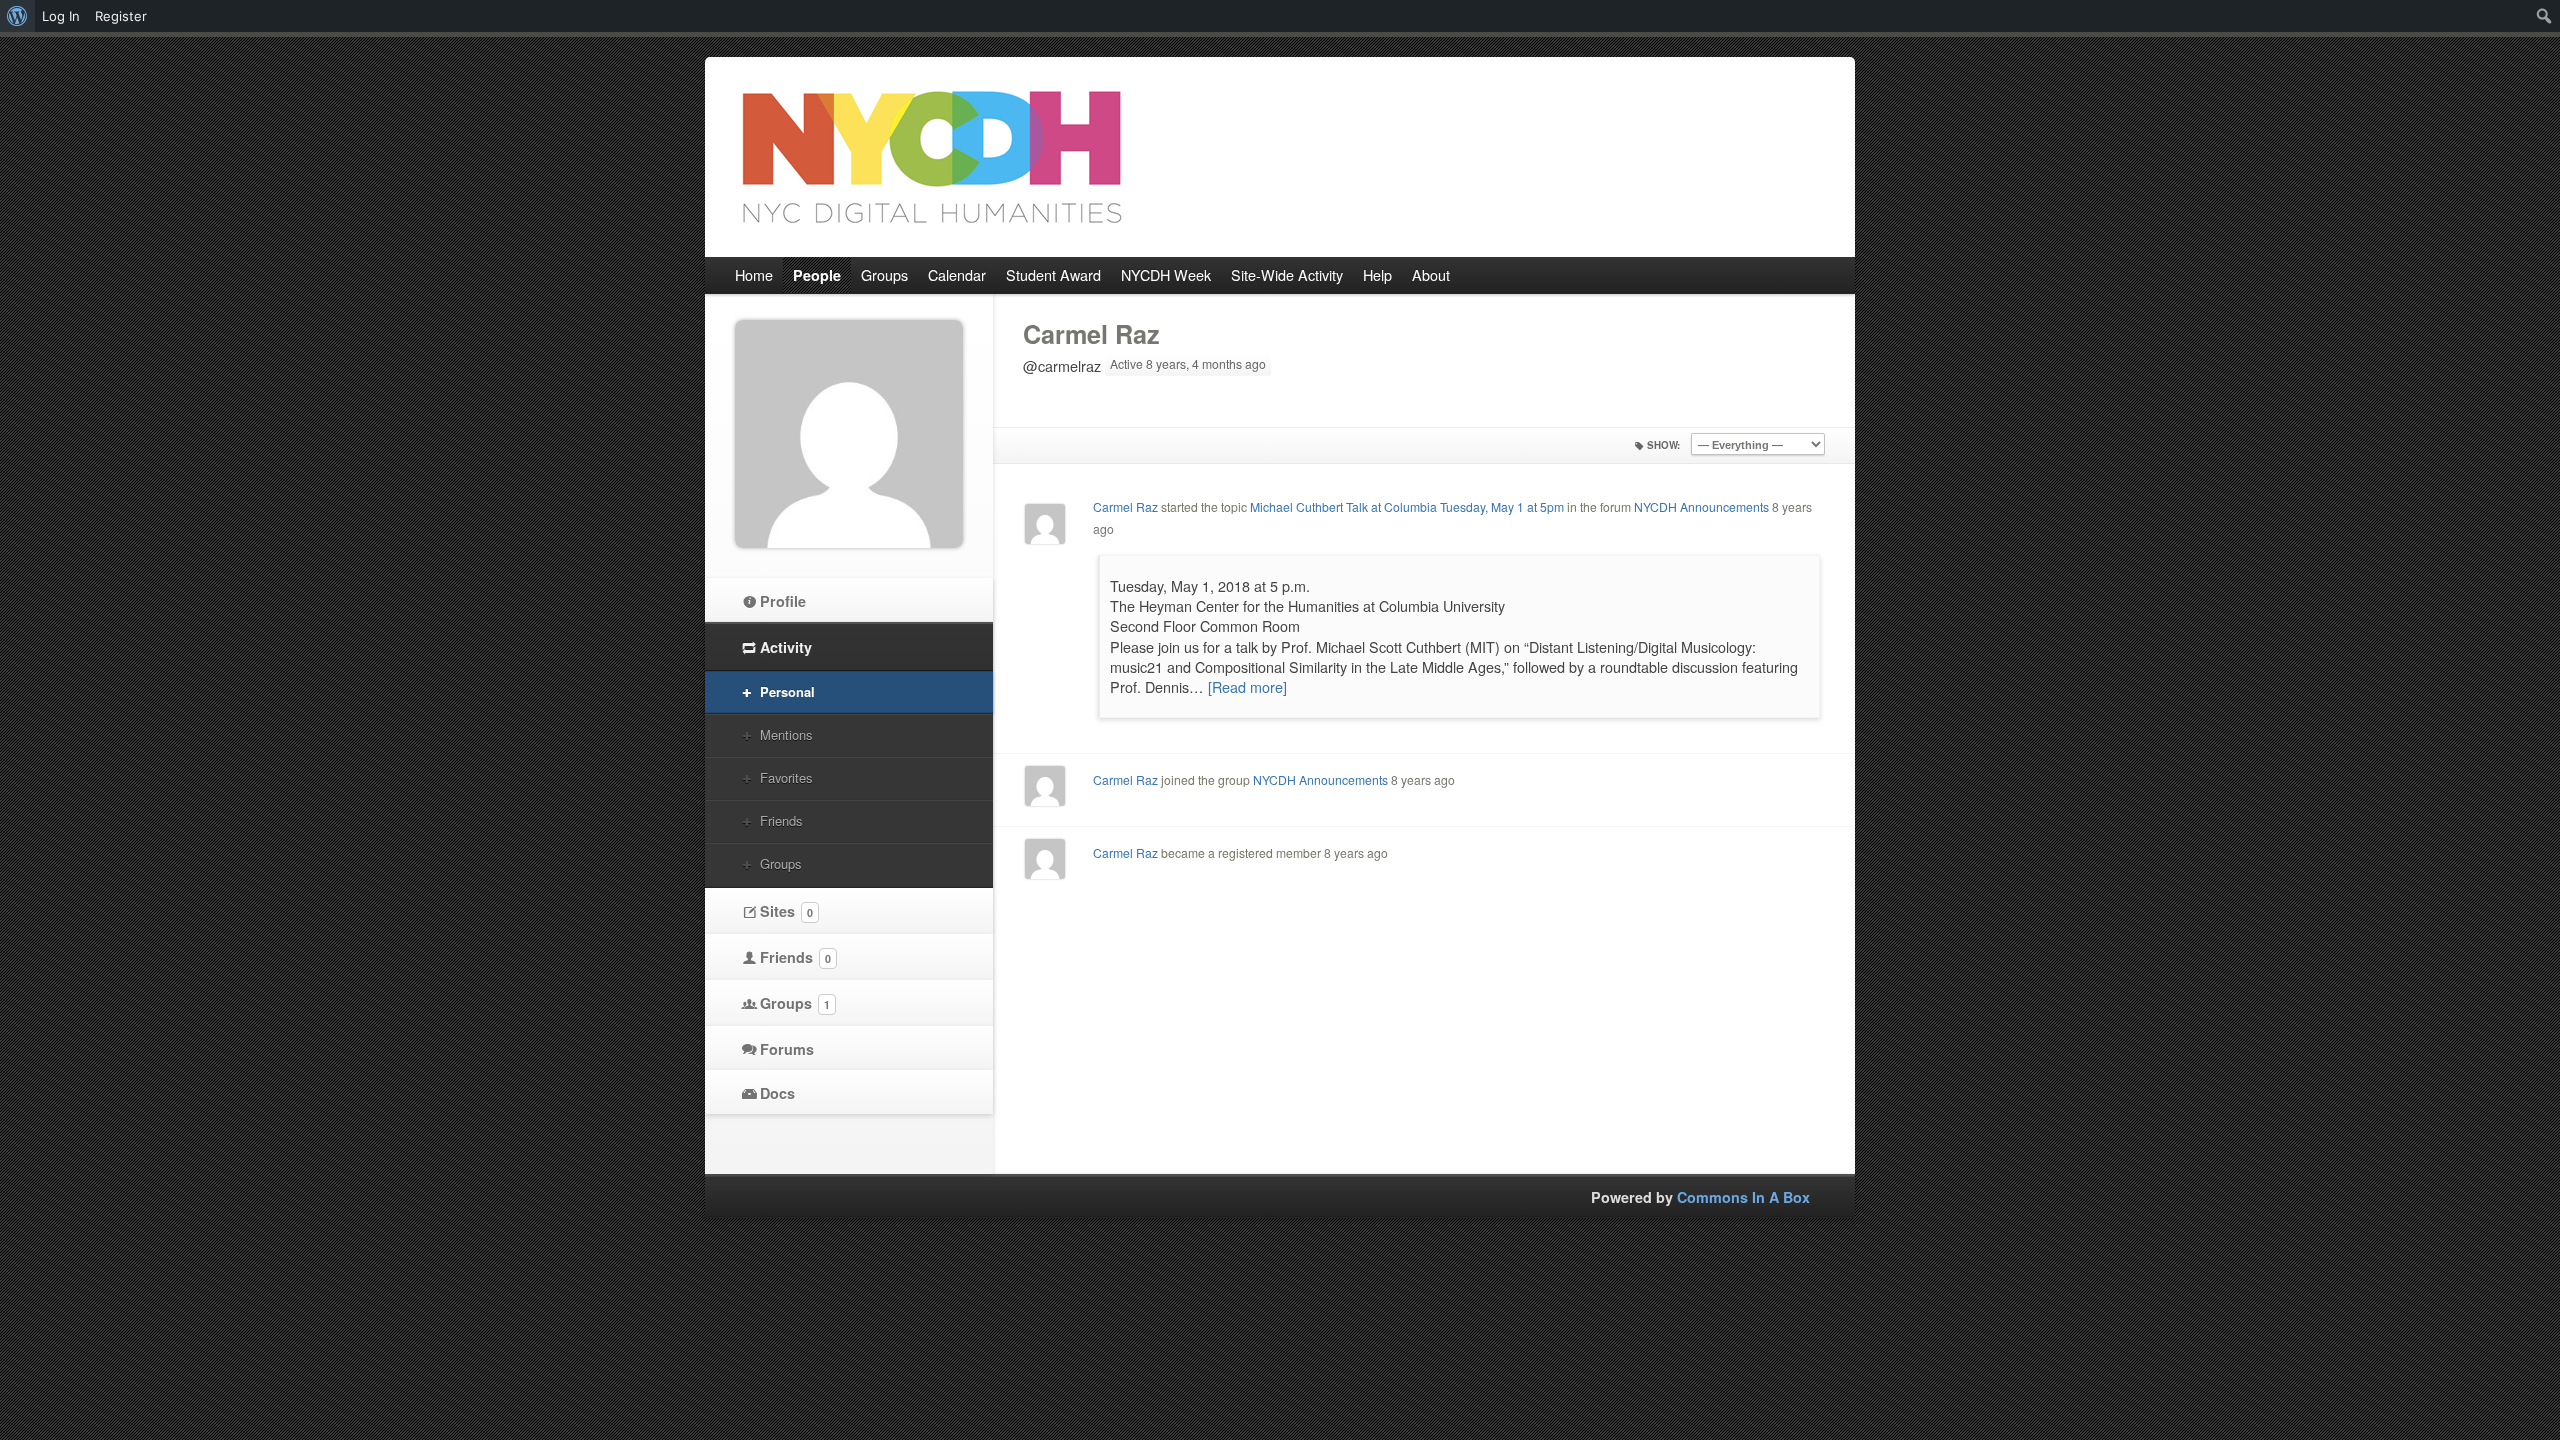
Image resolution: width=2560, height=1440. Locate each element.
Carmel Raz (1091, 334)
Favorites (786, 777)
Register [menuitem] (121, 16)
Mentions (786, 734)
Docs (777, 1093)
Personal (787, 691)
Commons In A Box (1743, 1197)
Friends (781, 820)
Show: (1663, 445)
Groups (780, 863)
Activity (786, 647)
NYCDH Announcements (1701, 506)
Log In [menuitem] (61, 16)
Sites (786, 911)
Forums (787, 1049)
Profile (783, 601)
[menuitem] (17, 16)
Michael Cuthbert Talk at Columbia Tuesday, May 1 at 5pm (1407, 506)
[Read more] (1247, 686)
